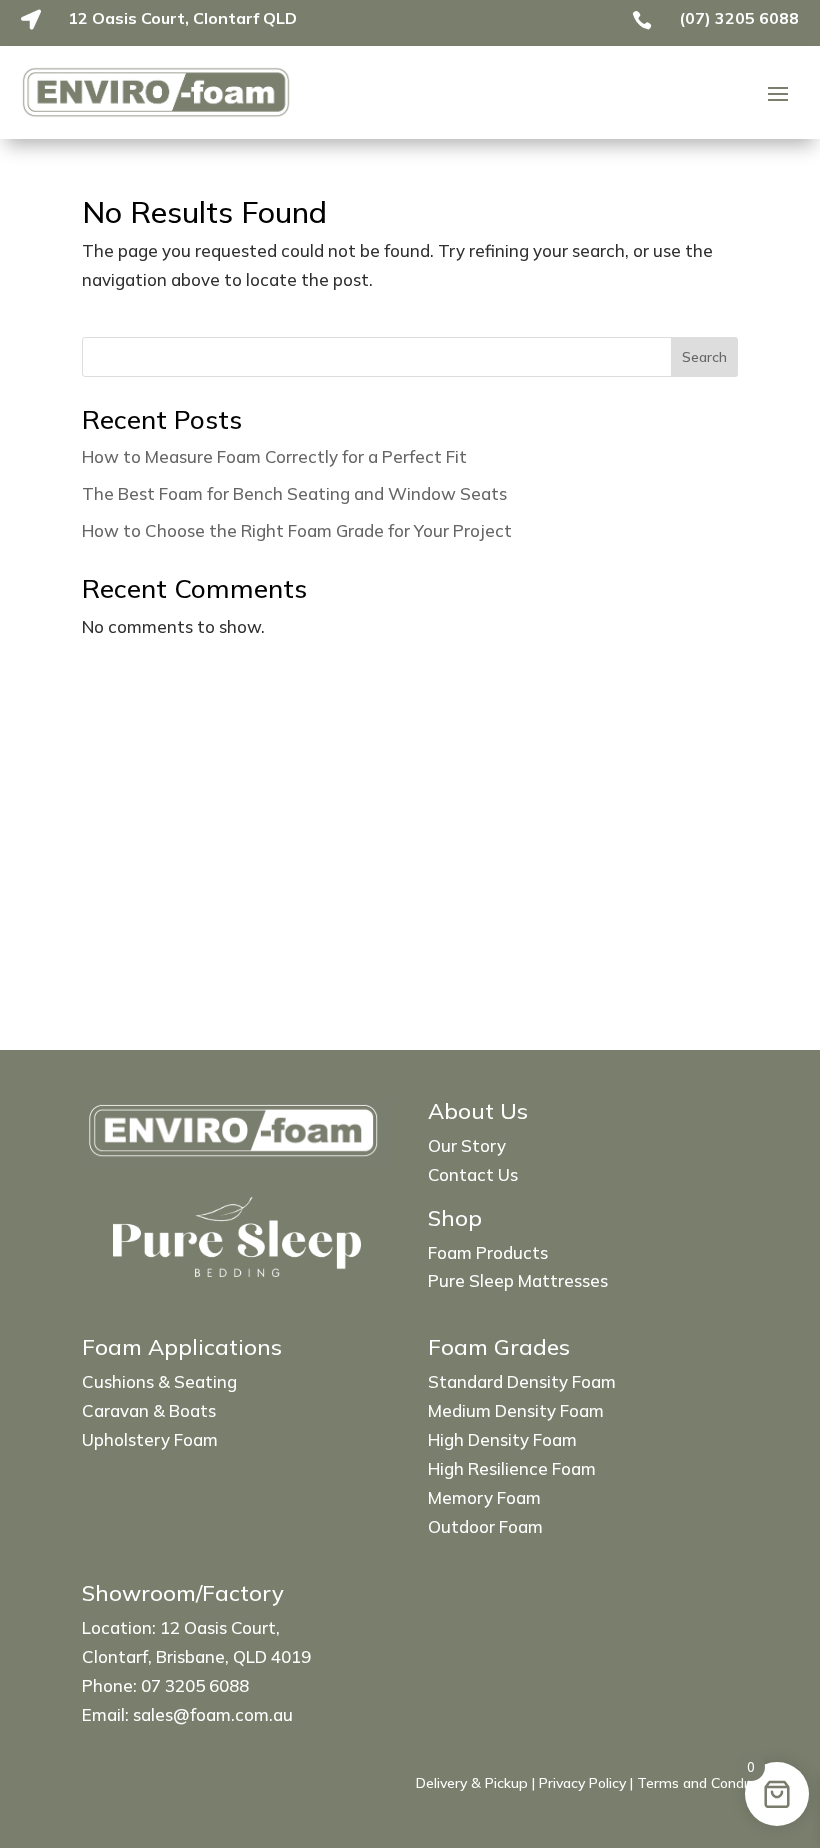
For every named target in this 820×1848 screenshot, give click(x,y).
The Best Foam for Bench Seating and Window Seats (294, 493)
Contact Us (473, 1174)
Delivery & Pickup (472, 1783)
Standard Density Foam (522, 1381)
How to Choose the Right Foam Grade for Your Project (297, 530)
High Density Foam (502, 1439)
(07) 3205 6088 (739, 18)
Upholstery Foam (150, 1439)
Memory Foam (484, 1497)
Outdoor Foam (485, 1526)
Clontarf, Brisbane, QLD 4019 (196, 1656)
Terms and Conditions (708, 1783)
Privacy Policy (582, 1783)
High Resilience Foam (512, 1468)
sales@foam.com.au (213, 1714)
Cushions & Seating (159, 1381)
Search (704, 357)
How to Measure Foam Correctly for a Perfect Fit (274, 456)
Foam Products (488, 1252)
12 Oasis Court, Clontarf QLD (182, 18)
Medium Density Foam (516, 1410)
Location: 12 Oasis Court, (181, 1627)
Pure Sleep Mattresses (518, 1280)
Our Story (467, 1145)
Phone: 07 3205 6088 (165, 1685)
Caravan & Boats (149, 1410)
